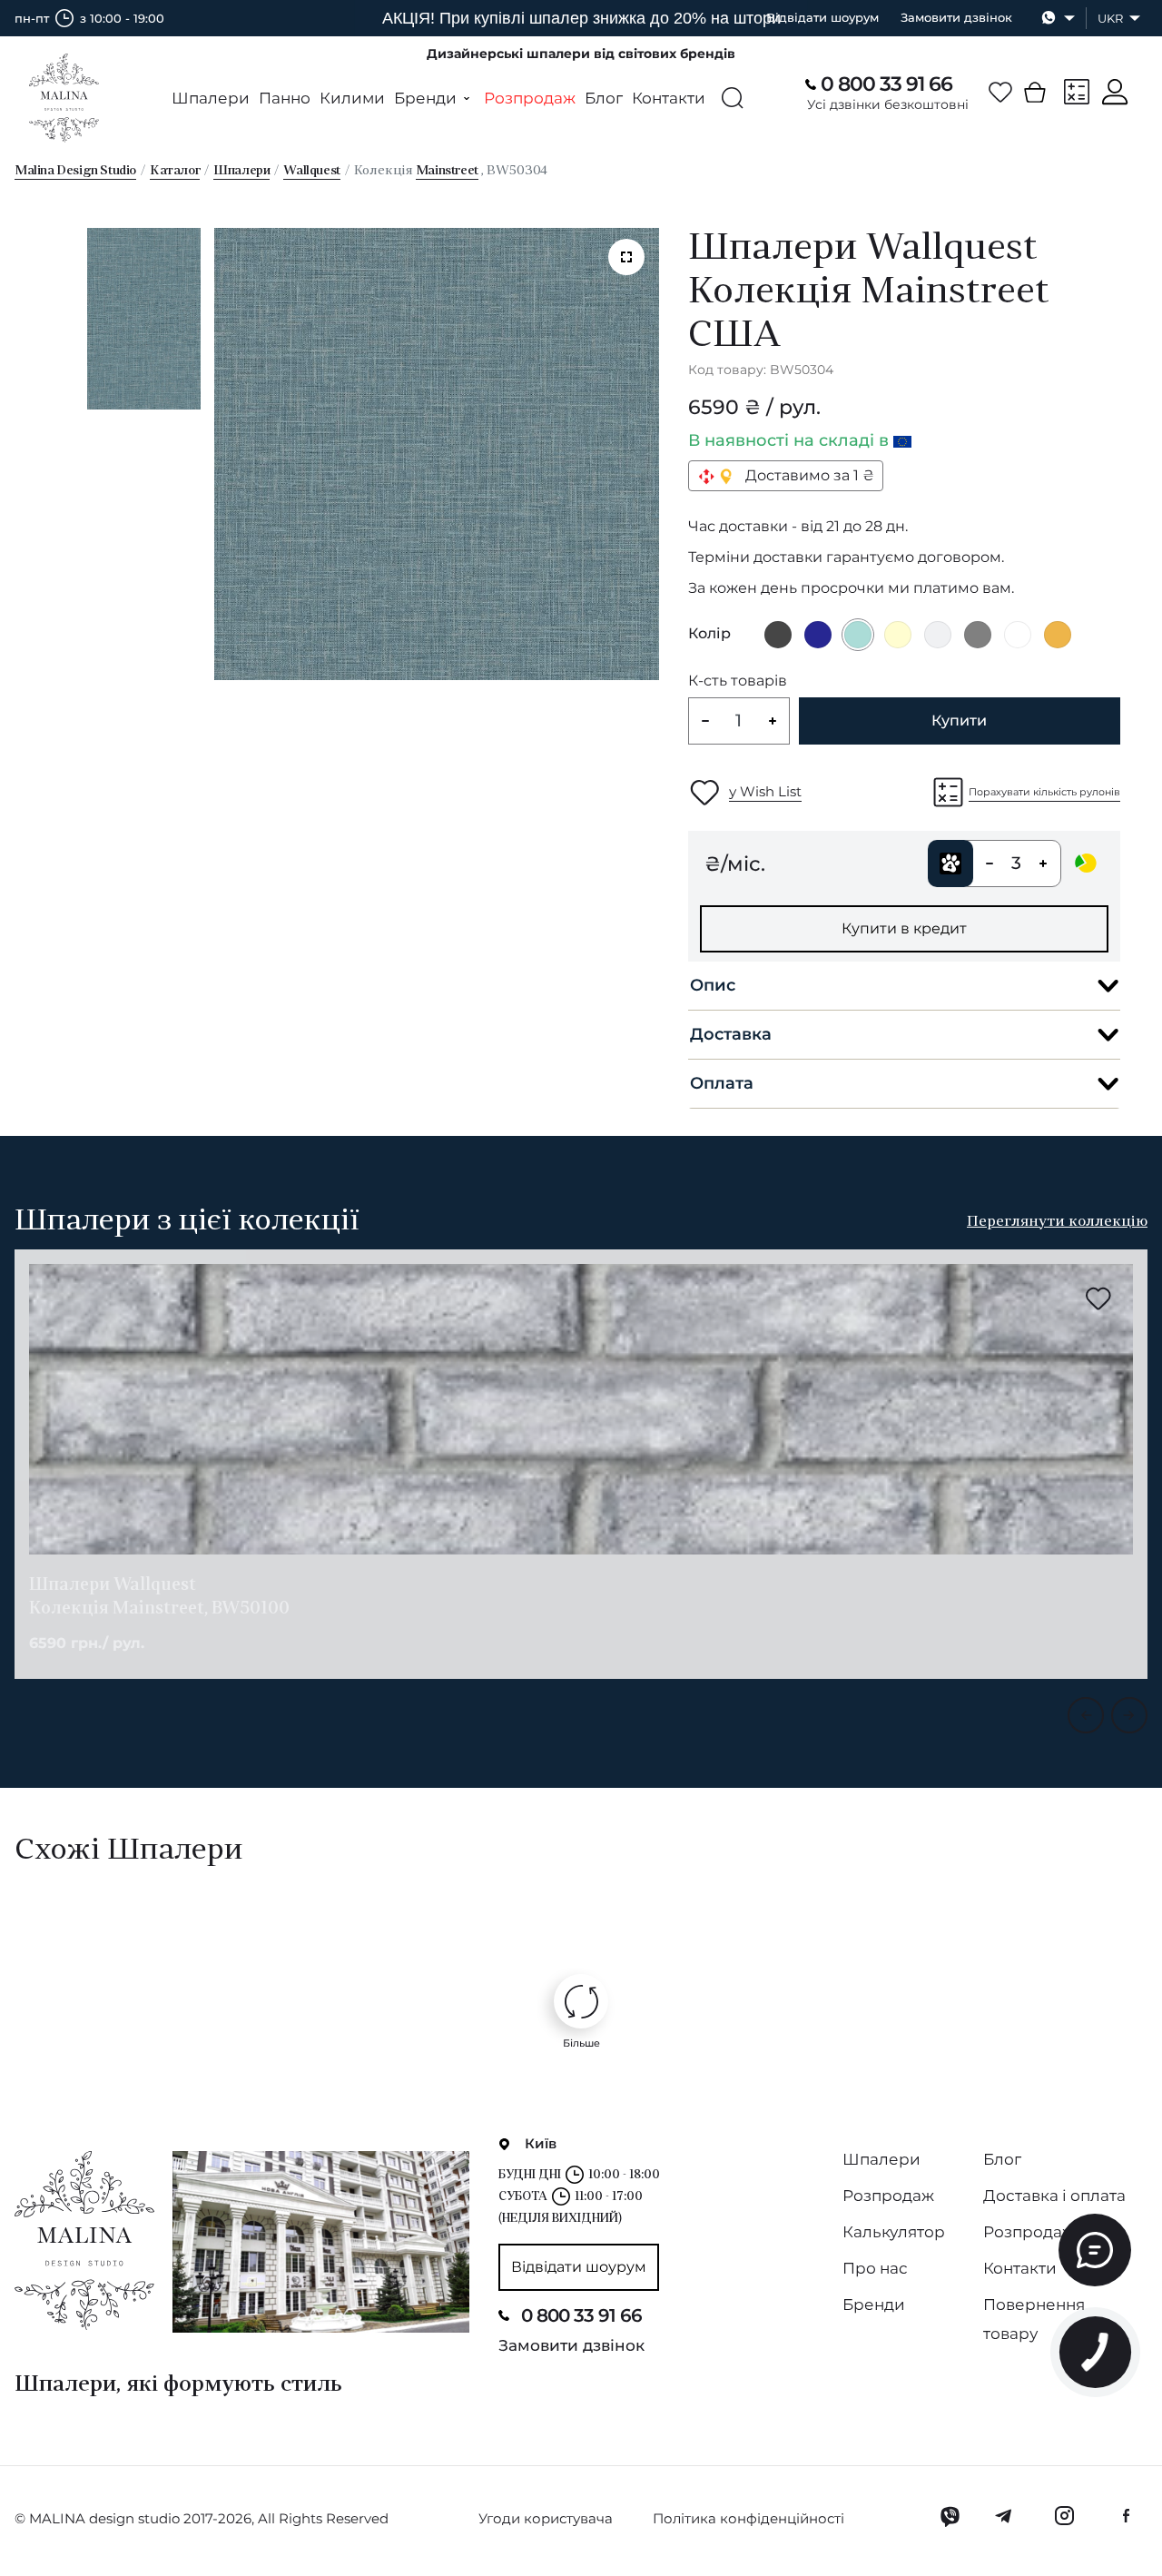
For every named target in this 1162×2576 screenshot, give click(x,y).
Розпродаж (530, 98)
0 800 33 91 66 (886, 84)
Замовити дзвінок (956, 17)
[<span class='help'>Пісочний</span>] (1058, 635)
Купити (959, 720)
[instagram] (1064, 2516)
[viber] (950, 2516)
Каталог (175, 171)
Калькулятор (894, 2232)
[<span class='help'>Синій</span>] (818, 635)
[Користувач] (1115, 92)
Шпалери (211, 98)
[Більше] (581, 2001)
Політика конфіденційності (748, 2518)
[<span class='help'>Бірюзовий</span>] (858, 635)
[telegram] (1004, 2516)
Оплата (722, 1083)
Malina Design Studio (75, 171)
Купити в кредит (904, 928)
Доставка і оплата (1054, 2196)
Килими (352, 98)
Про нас (875, 2268)
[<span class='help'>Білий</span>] (1018, 635)
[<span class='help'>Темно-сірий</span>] (778, 635)
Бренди (874, 2305)
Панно (285, 98)
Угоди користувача (546, 2518)
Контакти (669, 98)
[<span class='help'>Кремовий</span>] (898, 635)
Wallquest (311, 171)
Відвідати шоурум (822, 17)
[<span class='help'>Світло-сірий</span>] (938, 635)
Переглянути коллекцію (1057, 1222)
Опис (713, 985)
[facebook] (1126, 2516)
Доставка (731, 1034)
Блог (604, 98)
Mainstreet (447, 171)
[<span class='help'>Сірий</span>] (978, 635)
